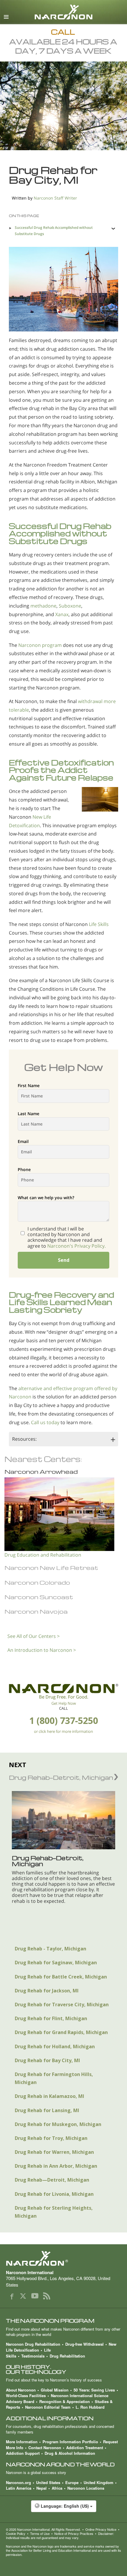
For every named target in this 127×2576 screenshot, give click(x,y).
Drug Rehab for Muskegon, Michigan (58, 2124)
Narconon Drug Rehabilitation (33, 2344)
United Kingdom (98, 2482)
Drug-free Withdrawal (84, 2344)
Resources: (24, 1439)
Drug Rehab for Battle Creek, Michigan (61, 1977)
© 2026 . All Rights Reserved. (43, 2529)
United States (48, 2482)
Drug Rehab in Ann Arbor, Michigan (56, 2166)
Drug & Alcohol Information (70, 2453)
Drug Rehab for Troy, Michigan (51, 2138)
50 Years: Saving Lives (94, 2390)
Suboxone (70, 606)
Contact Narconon (45, 2448)
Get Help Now (64, 1703)
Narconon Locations (86, 2488)
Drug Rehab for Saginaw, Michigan (56, 1963)
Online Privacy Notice (101, 2529)
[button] (63, 2509)
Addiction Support (23, 2453)
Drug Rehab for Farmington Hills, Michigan (54, 2078)
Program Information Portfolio (70, 2442)
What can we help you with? (46, 1198)
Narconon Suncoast (39, 1597)
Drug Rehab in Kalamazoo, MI (49, 2096)
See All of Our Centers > (34, 1636)
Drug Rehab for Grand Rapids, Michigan (61, 2032)
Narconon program (40, 645)
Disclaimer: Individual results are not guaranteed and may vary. (60, 2535)
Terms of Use (40, 2533)
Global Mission (55, 2390)
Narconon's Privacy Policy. (76, 1246)
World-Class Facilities (26, 2396)
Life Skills (99, 924)
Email (23, 1141)
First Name (29, 1085)
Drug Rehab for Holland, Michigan (55, 2046)
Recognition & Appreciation (65, 2401)
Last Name (29, 1114)
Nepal (41, 2488)
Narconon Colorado (37, 1582)
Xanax (62, 614)
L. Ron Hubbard (90, 2407)
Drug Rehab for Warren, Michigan (54, 2152)
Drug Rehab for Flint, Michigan (51, 2018)
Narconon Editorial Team (48, 2407)
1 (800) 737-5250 (64, 1721)
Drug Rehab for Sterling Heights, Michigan (54, 2212)
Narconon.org (18, 2482)
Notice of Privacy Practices (74, 2533)
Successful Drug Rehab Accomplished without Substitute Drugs (54, 230)
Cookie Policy (16, 2533)
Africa (57, 2488)
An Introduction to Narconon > (42, 1650)
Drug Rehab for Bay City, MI (47, 2060)
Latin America (19, 2488)
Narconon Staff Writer (55, 198)
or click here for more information (63, 1731)
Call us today (45, 1422)
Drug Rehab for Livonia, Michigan (54, 2194)
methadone (43, 606)
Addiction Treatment (85, 2448)
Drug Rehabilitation (67, 2356)
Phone (24, 1169)
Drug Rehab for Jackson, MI (47, 1991)
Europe (72, 2482)
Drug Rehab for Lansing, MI (47, 2110)
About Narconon (21, 2390)
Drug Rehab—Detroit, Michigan (52, 2180)
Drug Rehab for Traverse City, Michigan (62, 2005)
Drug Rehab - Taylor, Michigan (51, 1949)
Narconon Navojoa (36, 1611)
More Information (22, 2442)
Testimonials (33, 2356)
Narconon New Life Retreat (51, 1568)
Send (64, 1260)
